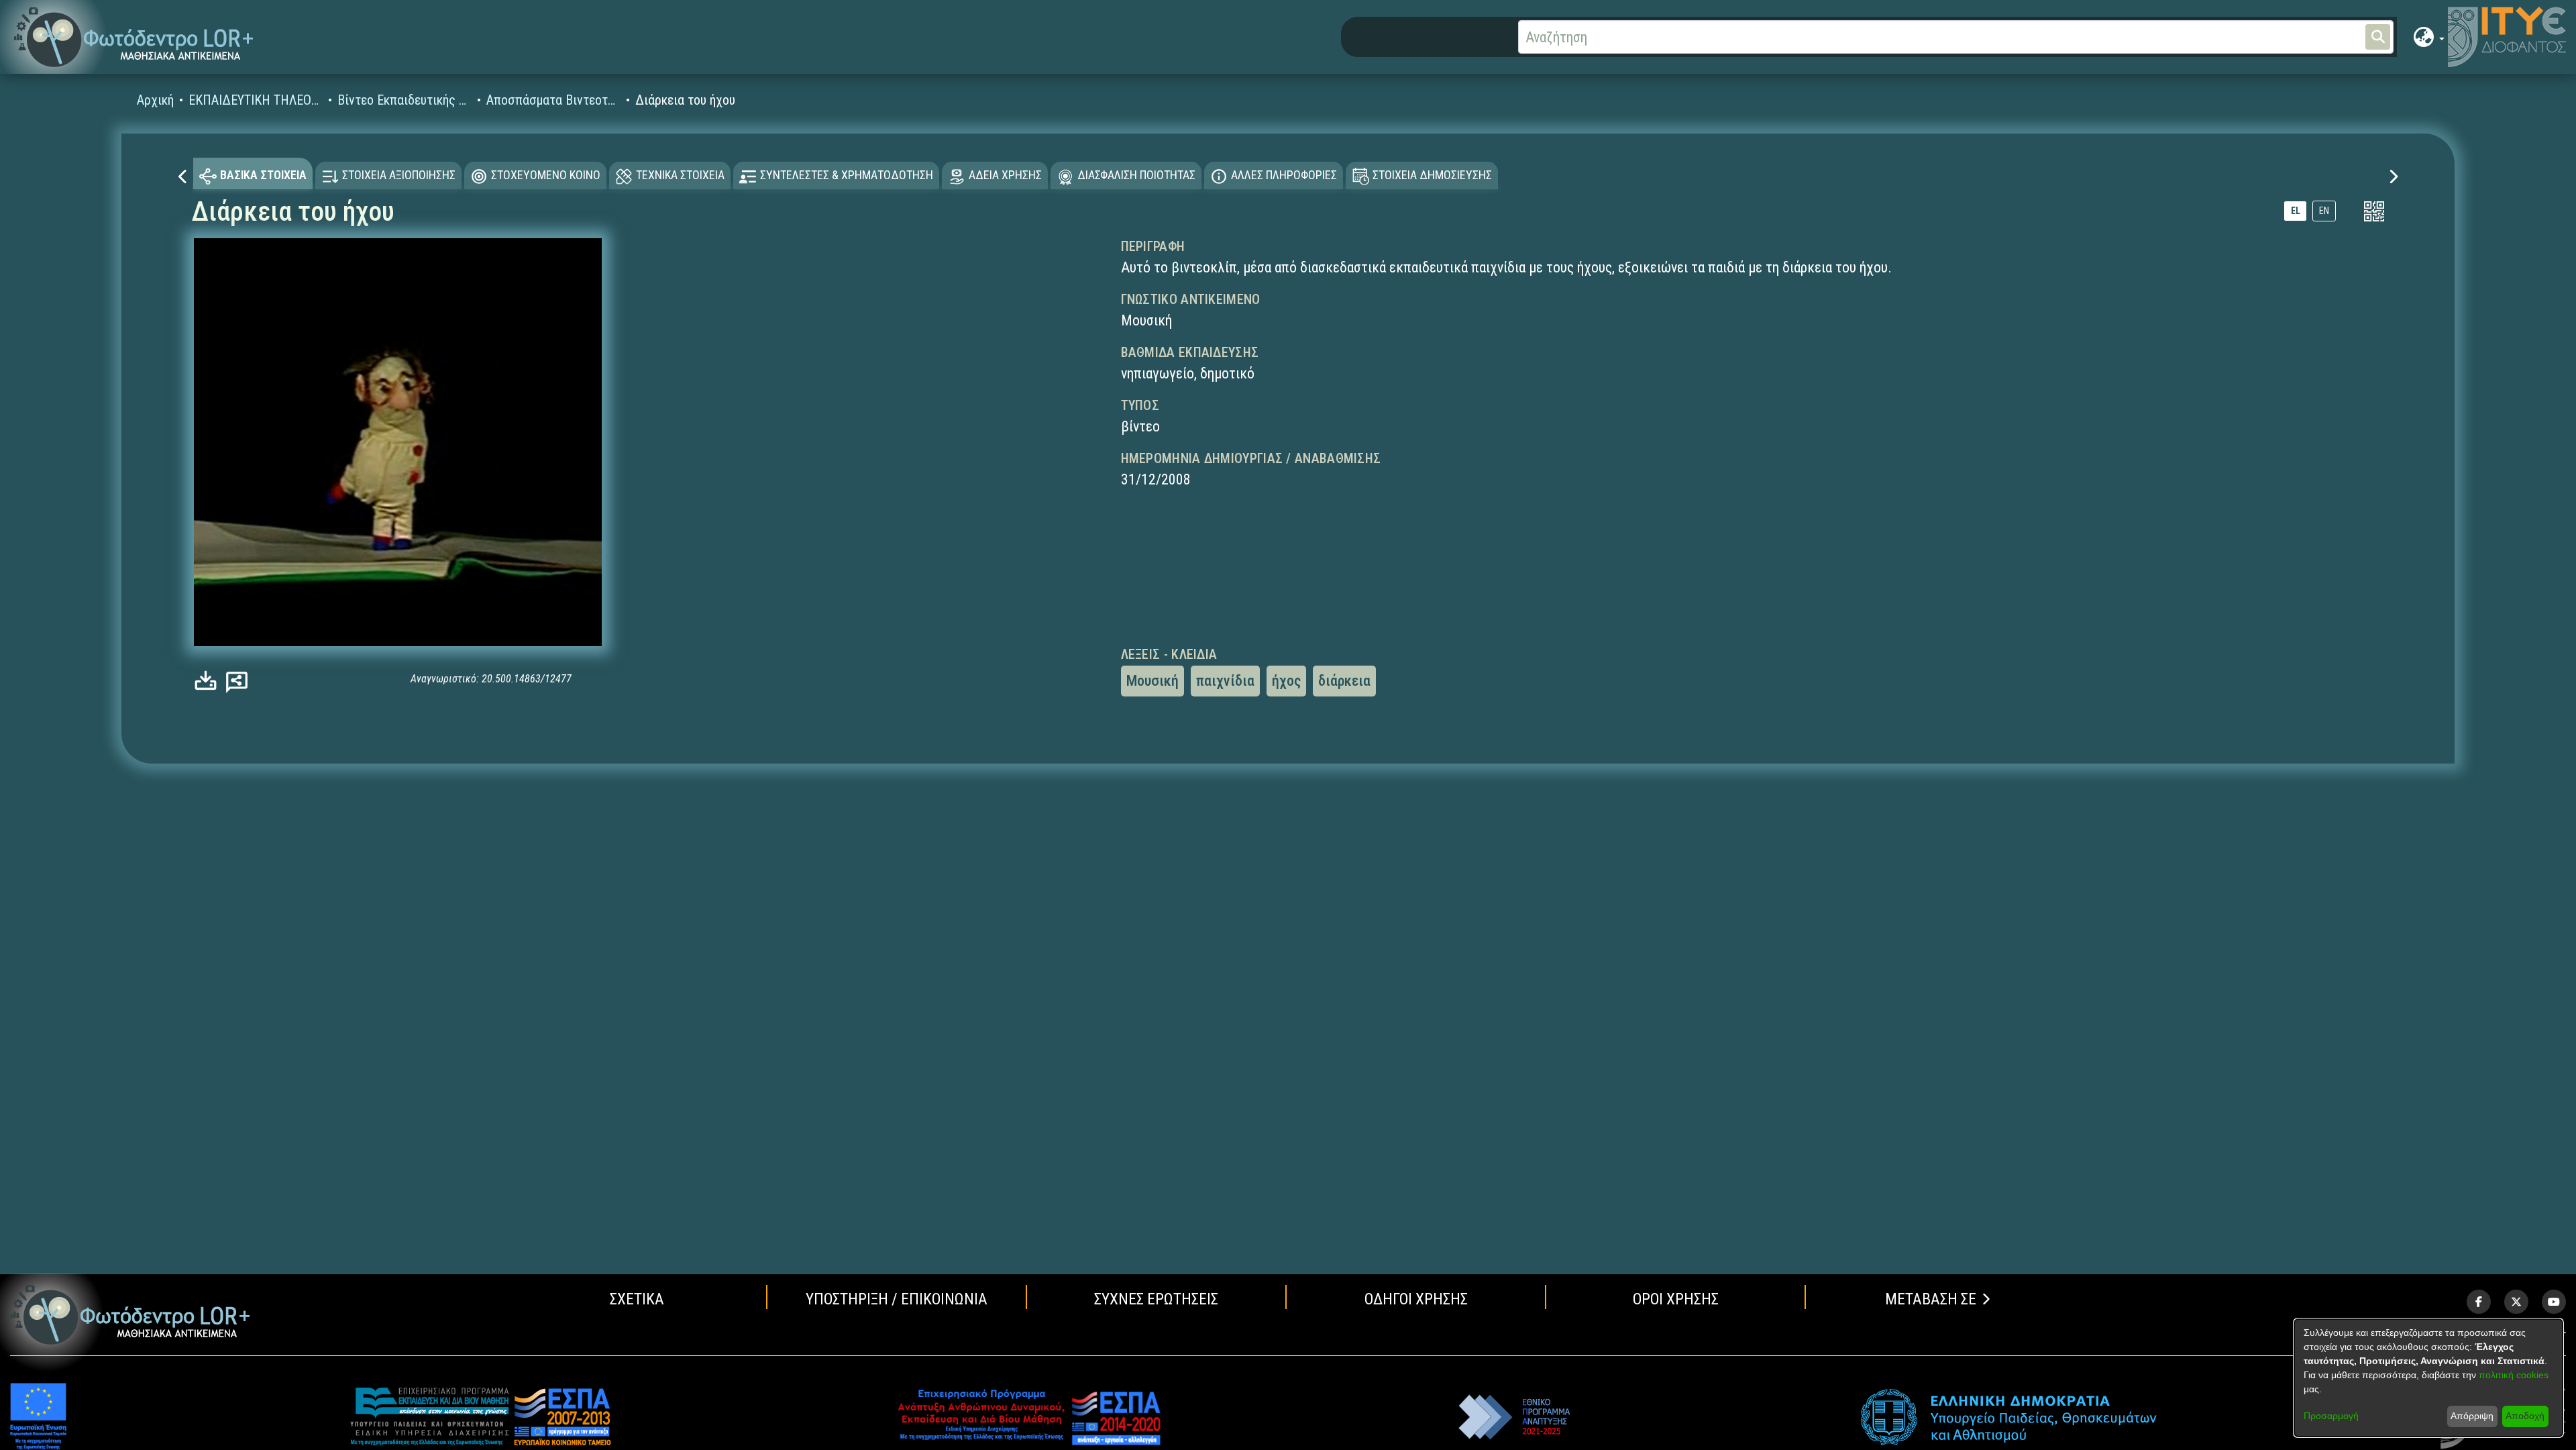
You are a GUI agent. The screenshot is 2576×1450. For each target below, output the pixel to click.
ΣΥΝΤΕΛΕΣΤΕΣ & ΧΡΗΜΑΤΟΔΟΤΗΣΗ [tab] (847, 175)
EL (2296, 211)
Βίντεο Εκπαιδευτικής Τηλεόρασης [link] (405, 100)
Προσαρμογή (2331, 1416)
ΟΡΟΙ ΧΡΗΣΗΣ (1676, 1299)
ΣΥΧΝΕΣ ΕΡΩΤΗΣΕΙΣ (1156, 1299)
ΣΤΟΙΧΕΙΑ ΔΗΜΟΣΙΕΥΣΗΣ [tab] (1432, 175)
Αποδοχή (2525, 1416)
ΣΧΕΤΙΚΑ (637, 1299)
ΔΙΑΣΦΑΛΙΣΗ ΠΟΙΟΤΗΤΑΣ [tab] (1136, 175)
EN (2324, 211)
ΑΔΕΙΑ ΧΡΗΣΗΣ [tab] (1005, 175)
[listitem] (2479, 1302)
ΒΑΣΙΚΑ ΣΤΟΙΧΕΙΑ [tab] (263, 175)
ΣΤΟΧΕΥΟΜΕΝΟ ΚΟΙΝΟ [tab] (546, 175)
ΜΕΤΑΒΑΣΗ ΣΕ (1931, 1299)
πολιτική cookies (2514, 1375)
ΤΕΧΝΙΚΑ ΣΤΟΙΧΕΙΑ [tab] (680, 175)
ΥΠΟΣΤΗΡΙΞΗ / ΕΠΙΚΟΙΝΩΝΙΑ (897, 1299)
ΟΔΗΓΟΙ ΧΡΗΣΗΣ (1416, 1299)
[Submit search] (2378, 37)
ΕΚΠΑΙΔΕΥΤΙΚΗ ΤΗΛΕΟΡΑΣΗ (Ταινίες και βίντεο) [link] (256, 100)
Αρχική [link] (155, 100)
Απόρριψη (2472, 1416)
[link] (209, 681)
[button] (134, 37)
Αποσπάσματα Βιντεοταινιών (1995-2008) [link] (553, 100)
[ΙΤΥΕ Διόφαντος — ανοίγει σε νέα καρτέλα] (2507, 37)
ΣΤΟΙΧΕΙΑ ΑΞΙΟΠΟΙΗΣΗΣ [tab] (399, 175)
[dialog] (2428, 1378)
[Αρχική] (130, 1315)
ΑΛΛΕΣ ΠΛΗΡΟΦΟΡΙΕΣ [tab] (1284, 175)
